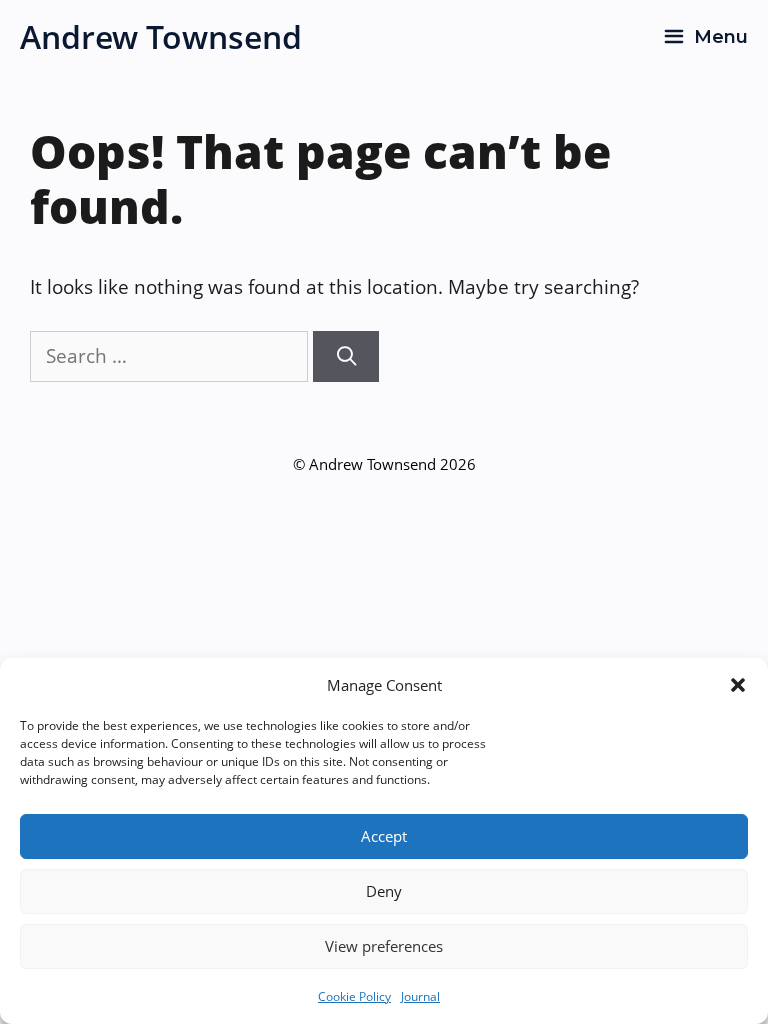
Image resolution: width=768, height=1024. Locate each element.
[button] (738, 685)
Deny (384, 891)
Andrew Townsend (161, 36)
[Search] (346, 356)
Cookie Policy (354, 996)
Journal (420, 996)
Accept (384, 836)
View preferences (384, 946)
